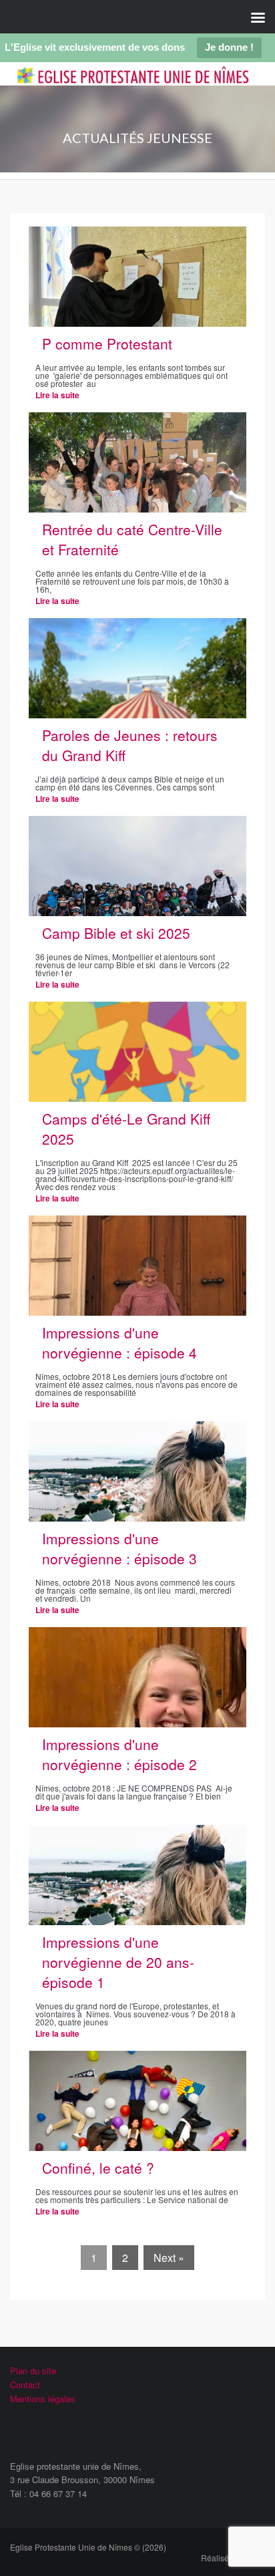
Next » (169, 2258)
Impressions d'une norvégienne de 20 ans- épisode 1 (118, 1962)
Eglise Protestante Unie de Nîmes (126, 85)
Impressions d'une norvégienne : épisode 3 (119, 1548)
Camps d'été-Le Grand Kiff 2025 (126, 1129)
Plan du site (33, 2371)
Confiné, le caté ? (98, 2168)
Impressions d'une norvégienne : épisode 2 (119, 1754)
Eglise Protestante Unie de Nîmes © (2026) (88, 2547)
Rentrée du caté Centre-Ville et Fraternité (132, 539)
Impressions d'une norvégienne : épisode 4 (119, 1342)
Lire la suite (57, 395)
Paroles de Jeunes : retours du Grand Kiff (130, 745)
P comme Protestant (107, 343)
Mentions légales (43, 2399)
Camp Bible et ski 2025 (116, 933)
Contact (25, 2385)
